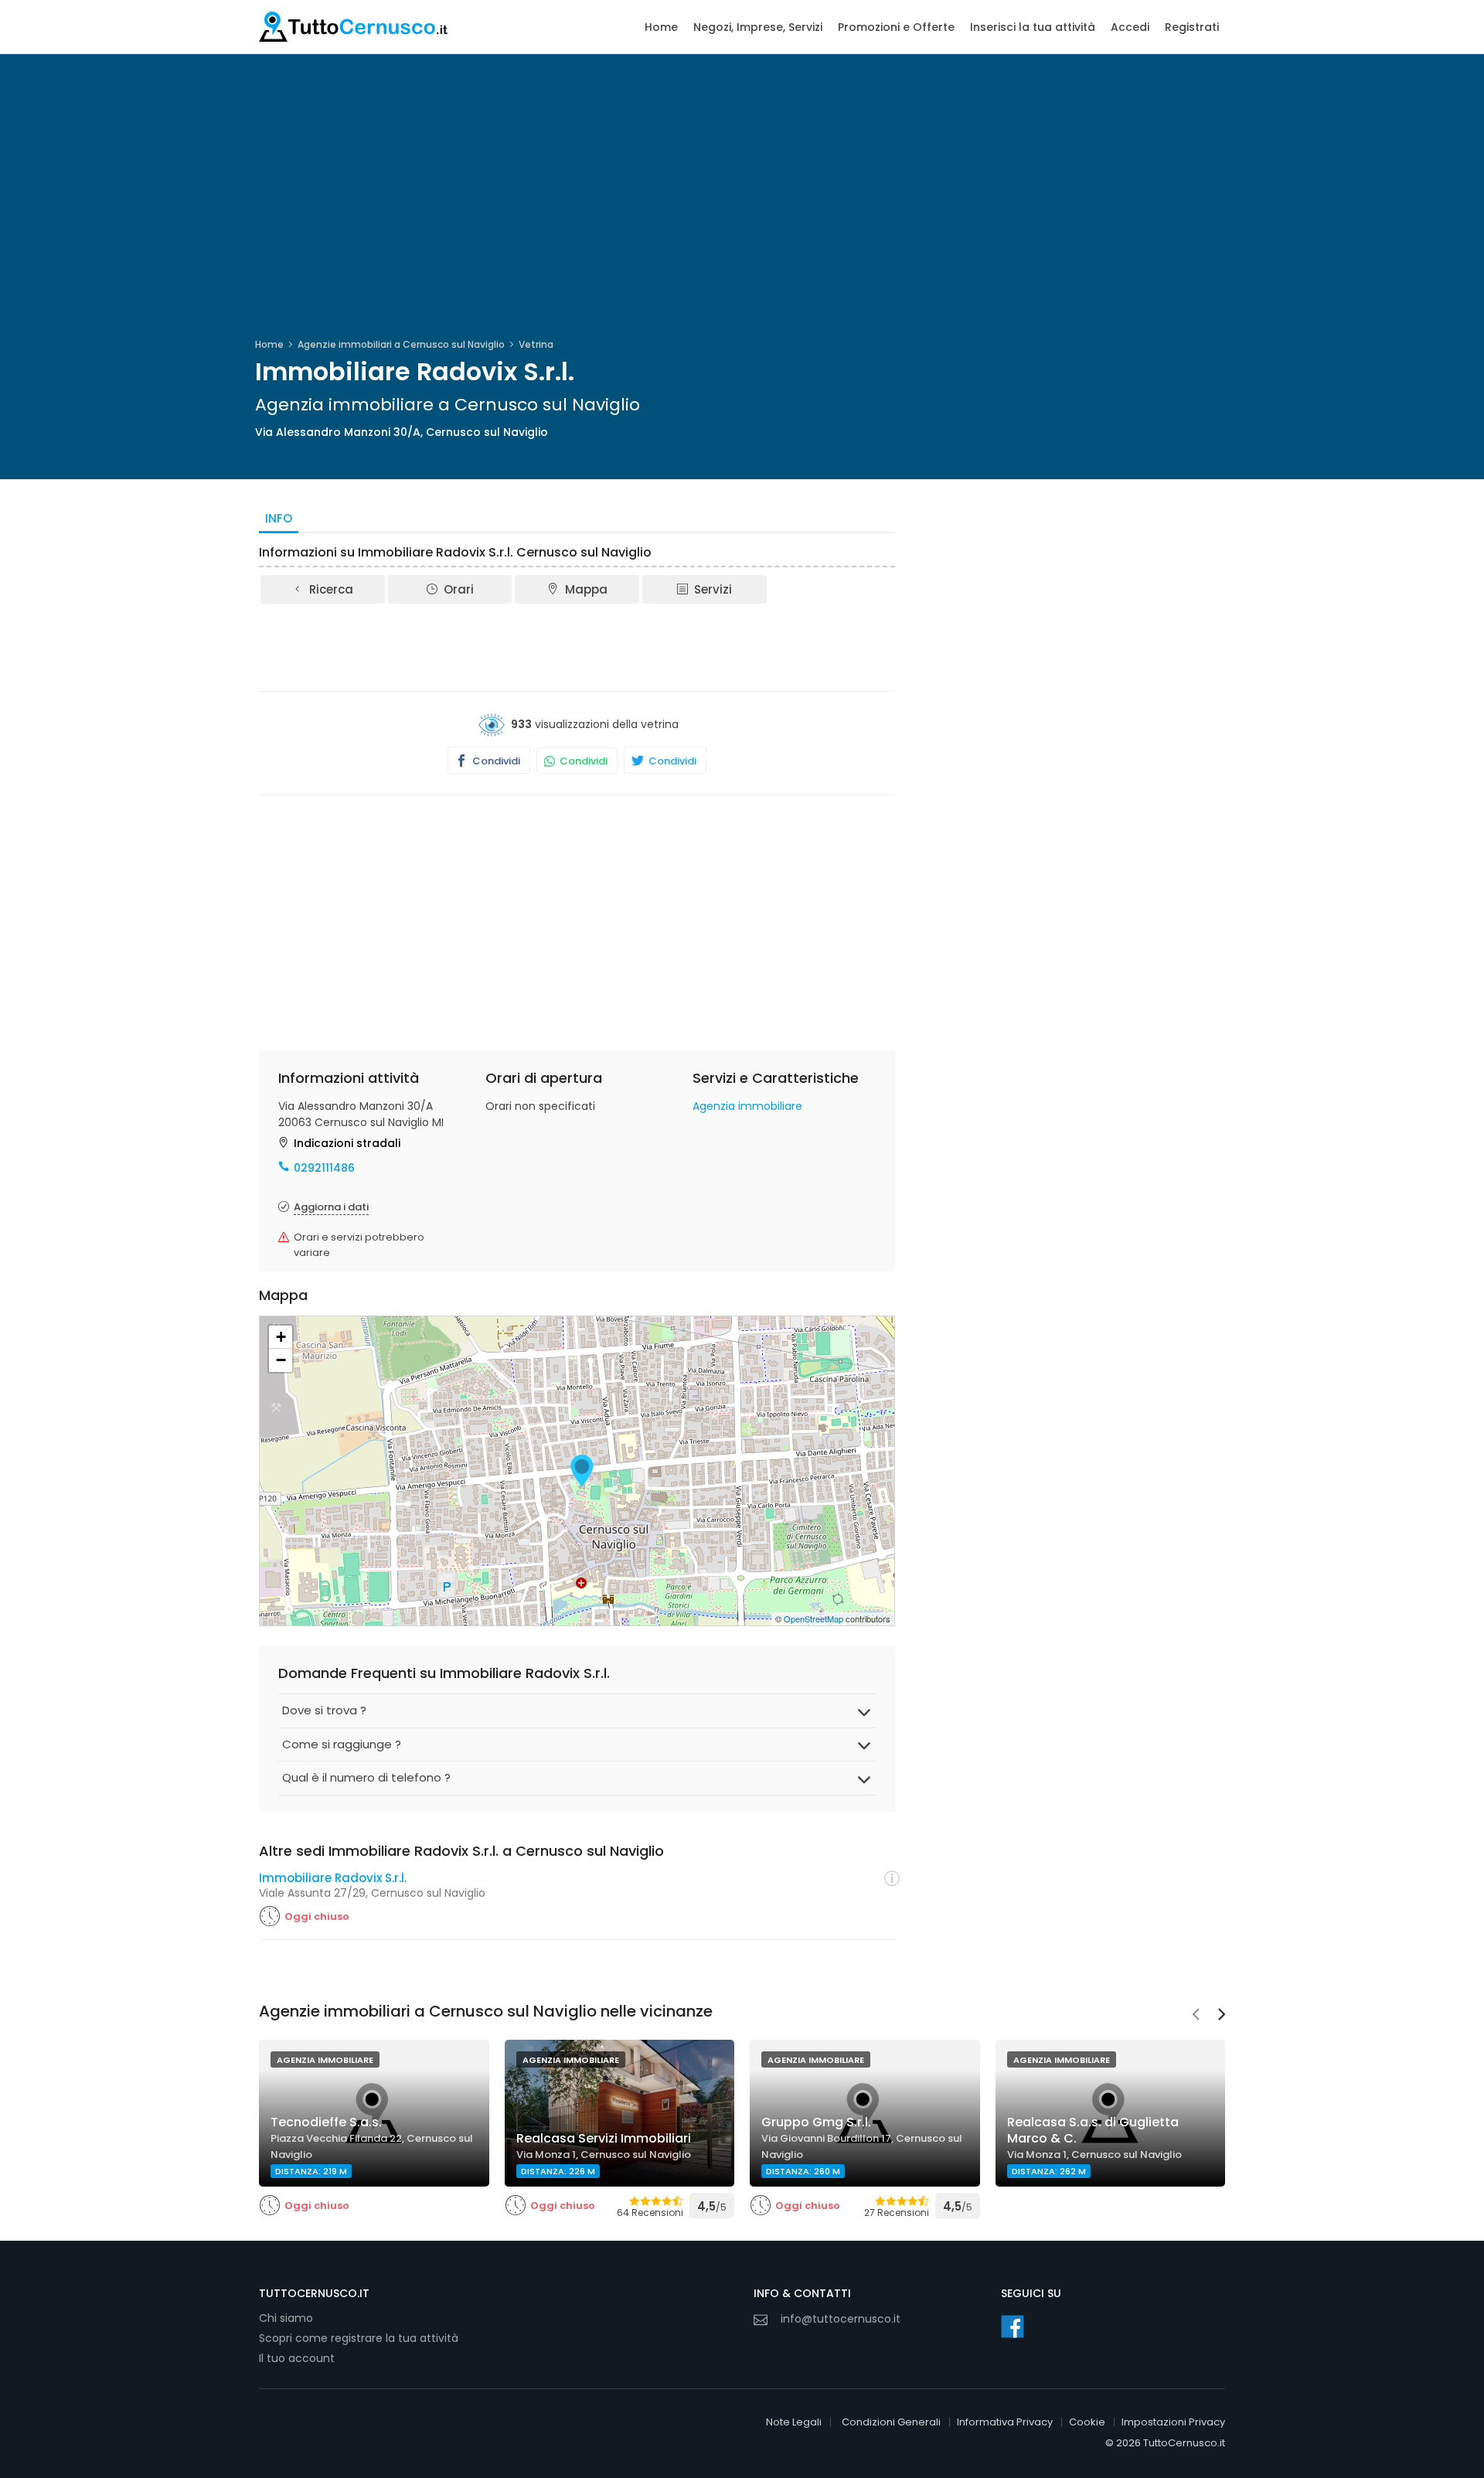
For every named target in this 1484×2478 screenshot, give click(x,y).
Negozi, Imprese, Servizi (758, 27)
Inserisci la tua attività (1033, 27)
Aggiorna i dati (331, 1207)
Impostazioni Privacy (1173, 2422)
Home (661, 27)
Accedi (1130, 27)
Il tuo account (297, 2358)
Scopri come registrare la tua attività (359, 2338)
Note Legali (794, 2422)
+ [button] (281, 1337)
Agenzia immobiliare (747, 1106)
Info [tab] (279, 518)
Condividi (495, 761)
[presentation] (1196, 2016)
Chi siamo (286, 2318)
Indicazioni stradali (347, 1143)
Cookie (1087, 2422)
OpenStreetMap (813, 1619)
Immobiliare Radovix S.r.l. (333, 1878)
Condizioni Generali (891, 2422)
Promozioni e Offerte (896, 27)
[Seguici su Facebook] (1013, 2327)
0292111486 (324, 1168)
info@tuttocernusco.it (841, 2319)
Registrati (1192, 27)
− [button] (281, 1360)
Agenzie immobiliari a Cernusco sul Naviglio (401, 344)
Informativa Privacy (1005, 2422)
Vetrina (536, 344)
